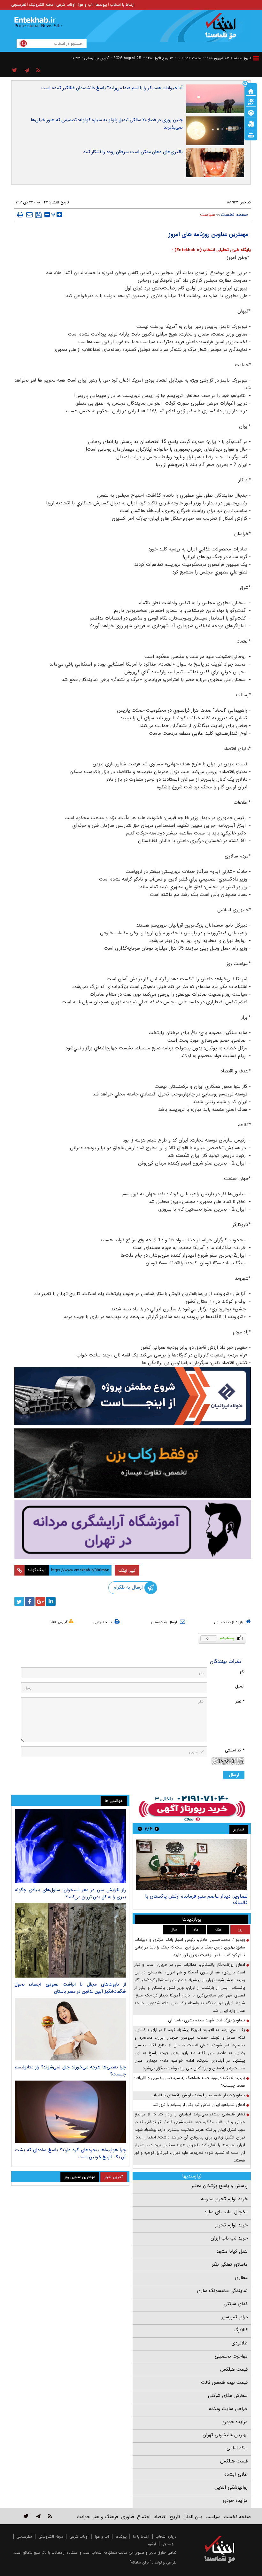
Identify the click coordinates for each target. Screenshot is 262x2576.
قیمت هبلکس (234, 2369)
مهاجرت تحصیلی (231, 2356)
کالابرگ (241, 2330)
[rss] (39, 71)
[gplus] (40, 1601)
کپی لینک (127, 1570)
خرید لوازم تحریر (231, 2225)
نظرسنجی (19, 5)
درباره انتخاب (166, 2536)
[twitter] (19, 1601)
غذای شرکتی (236, 2304)
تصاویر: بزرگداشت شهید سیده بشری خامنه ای (207, 2020)
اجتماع (144, 2517)
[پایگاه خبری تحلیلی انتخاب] (223, 29)
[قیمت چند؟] (251, 101)
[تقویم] (251, 123)
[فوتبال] (251, 112)
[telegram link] (38, 2516)
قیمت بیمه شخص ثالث (224, 2382)
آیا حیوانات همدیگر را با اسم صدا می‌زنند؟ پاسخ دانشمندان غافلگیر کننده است (112, 88)
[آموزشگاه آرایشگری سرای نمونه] (133, 1529)
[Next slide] (140, 1829)
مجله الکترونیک (41, 5)
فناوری (127, 2517)
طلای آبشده (236, 2474)
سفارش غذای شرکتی (228, 2396)
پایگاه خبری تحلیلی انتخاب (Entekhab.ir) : (212, 250)
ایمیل (240, 1686)
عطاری (241, 2278)
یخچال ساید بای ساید (226, 2212)
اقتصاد (160, 2517)
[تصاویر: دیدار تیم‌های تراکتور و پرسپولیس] (192, 1865)
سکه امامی (237, 2448)
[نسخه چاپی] (20, 215)
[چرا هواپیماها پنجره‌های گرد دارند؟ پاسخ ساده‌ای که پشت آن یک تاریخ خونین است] (70, 2112)
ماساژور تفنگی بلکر (230, 2264)
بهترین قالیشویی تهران (225, 2435)
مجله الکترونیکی (51, 2536)
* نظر (240, 1701)
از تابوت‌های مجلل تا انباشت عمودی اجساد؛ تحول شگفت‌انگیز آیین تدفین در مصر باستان (70, 1988)
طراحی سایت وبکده (228, 2409)
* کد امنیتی (235, 1750)
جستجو (168, 2544)
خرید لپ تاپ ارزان (229, 2238)
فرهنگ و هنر (105, 2517)
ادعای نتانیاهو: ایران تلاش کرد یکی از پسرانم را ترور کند (199, 2105)
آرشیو (152, 2544)
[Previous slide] (157, 1829)
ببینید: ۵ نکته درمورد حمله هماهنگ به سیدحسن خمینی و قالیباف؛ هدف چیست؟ (190, 2082)
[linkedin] (51, 1601)
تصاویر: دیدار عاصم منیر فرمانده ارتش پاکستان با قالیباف (198, 2095)
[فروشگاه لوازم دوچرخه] (133, 1463)
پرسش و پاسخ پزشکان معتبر (220, 2186)
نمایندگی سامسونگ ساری (222, 2291)
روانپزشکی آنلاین (231, 2487)
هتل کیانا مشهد (232, 2251)
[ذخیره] (39, 215)
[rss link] (50, 2516)
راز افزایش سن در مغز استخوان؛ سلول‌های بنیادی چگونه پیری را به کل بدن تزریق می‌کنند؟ (70, 1893)
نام (242, 1671)
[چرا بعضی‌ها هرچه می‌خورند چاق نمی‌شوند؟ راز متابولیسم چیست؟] (70, 2029)
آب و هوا (85, 5)
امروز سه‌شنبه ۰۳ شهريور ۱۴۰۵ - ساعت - (213, 58)
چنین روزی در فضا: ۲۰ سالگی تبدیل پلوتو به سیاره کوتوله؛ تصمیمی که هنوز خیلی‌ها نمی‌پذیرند (107, 124)
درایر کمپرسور (235, 2317)
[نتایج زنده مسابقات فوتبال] (251, 134)
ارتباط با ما (141, 2536)
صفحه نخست (234, 215)
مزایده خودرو (235, 2422)
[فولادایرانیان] (133, 1396)
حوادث (83, 2517)
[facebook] (30, 1601)
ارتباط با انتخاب (122, 5)
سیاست (208, 215)
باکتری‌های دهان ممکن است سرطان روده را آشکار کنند (133, 152)
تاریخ (175, 2517)
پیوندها (101, 5)
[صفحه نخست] (251, 91)
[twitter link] (26, 2516)
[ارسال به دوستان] (29, 215)
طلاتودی (239, 2343)
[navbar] (256, 58)
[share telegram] (27, 71)
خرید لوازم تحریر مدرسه (224, 2199)
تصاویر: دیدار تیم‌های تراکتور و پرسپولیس (204, 1896)
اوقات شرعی (66, 5)
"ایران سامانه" (140, 2562)
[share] (15, 71)
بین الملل (193, 2517)
